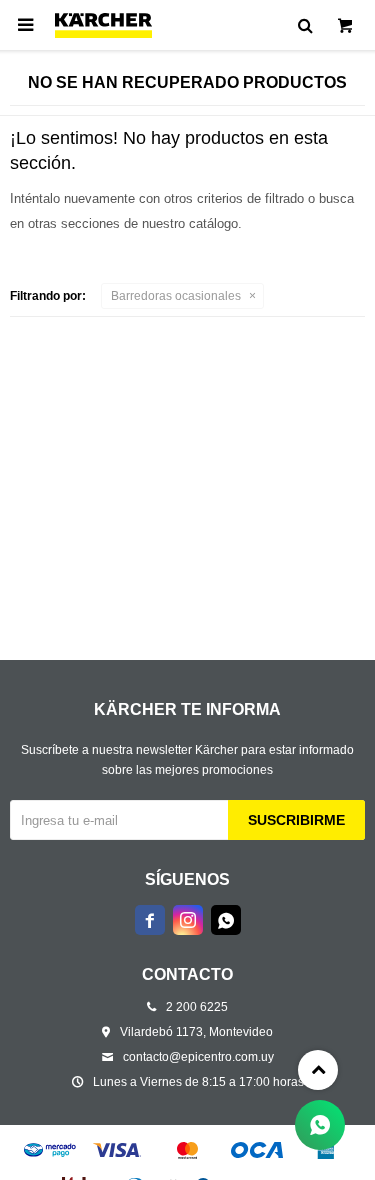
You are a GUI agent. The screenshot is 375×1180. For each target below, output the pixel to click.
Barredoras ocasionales (176, 296)
